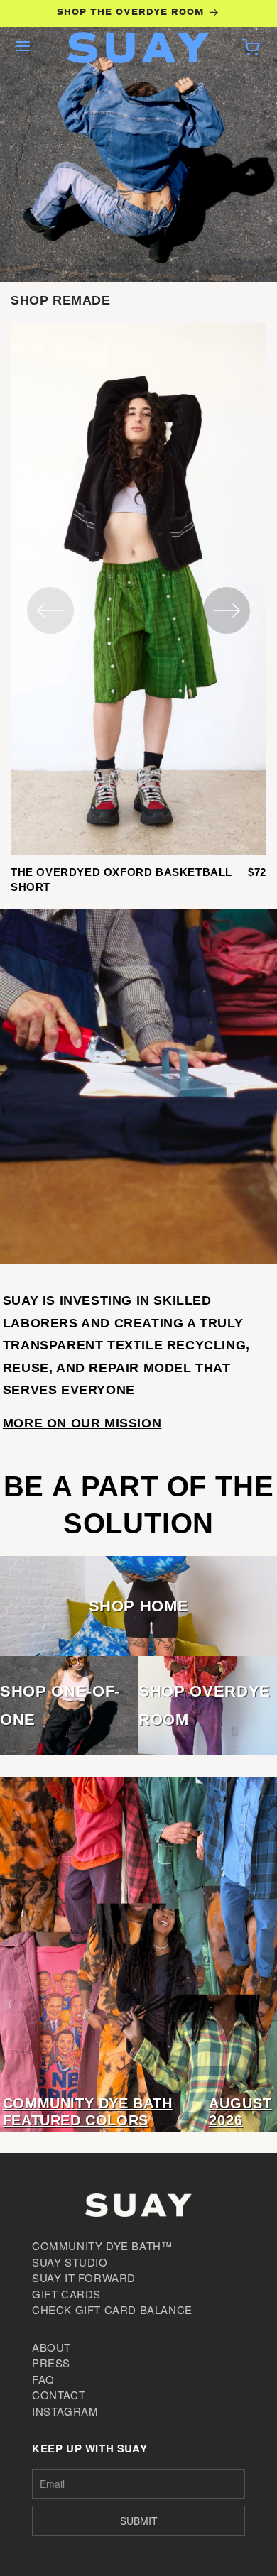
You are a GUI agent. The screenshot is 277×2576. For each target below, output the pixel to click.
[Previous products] (50, 610)
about (51, 2347)
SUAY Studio (70, 2262)
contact (59, 2395)
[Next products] (227, 610)
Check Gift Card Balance (112, 2309)
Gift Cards (66, 2294)
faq (43, 2379)
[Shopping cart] (251, 48)
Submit (139, 2521)
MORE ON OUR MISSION (82, 1423)
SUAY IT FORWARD (84, 2278)
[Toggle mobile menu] (23, 48)
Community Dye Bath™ (102, 2246)
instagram (65, 2411)
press (51, 2363)
